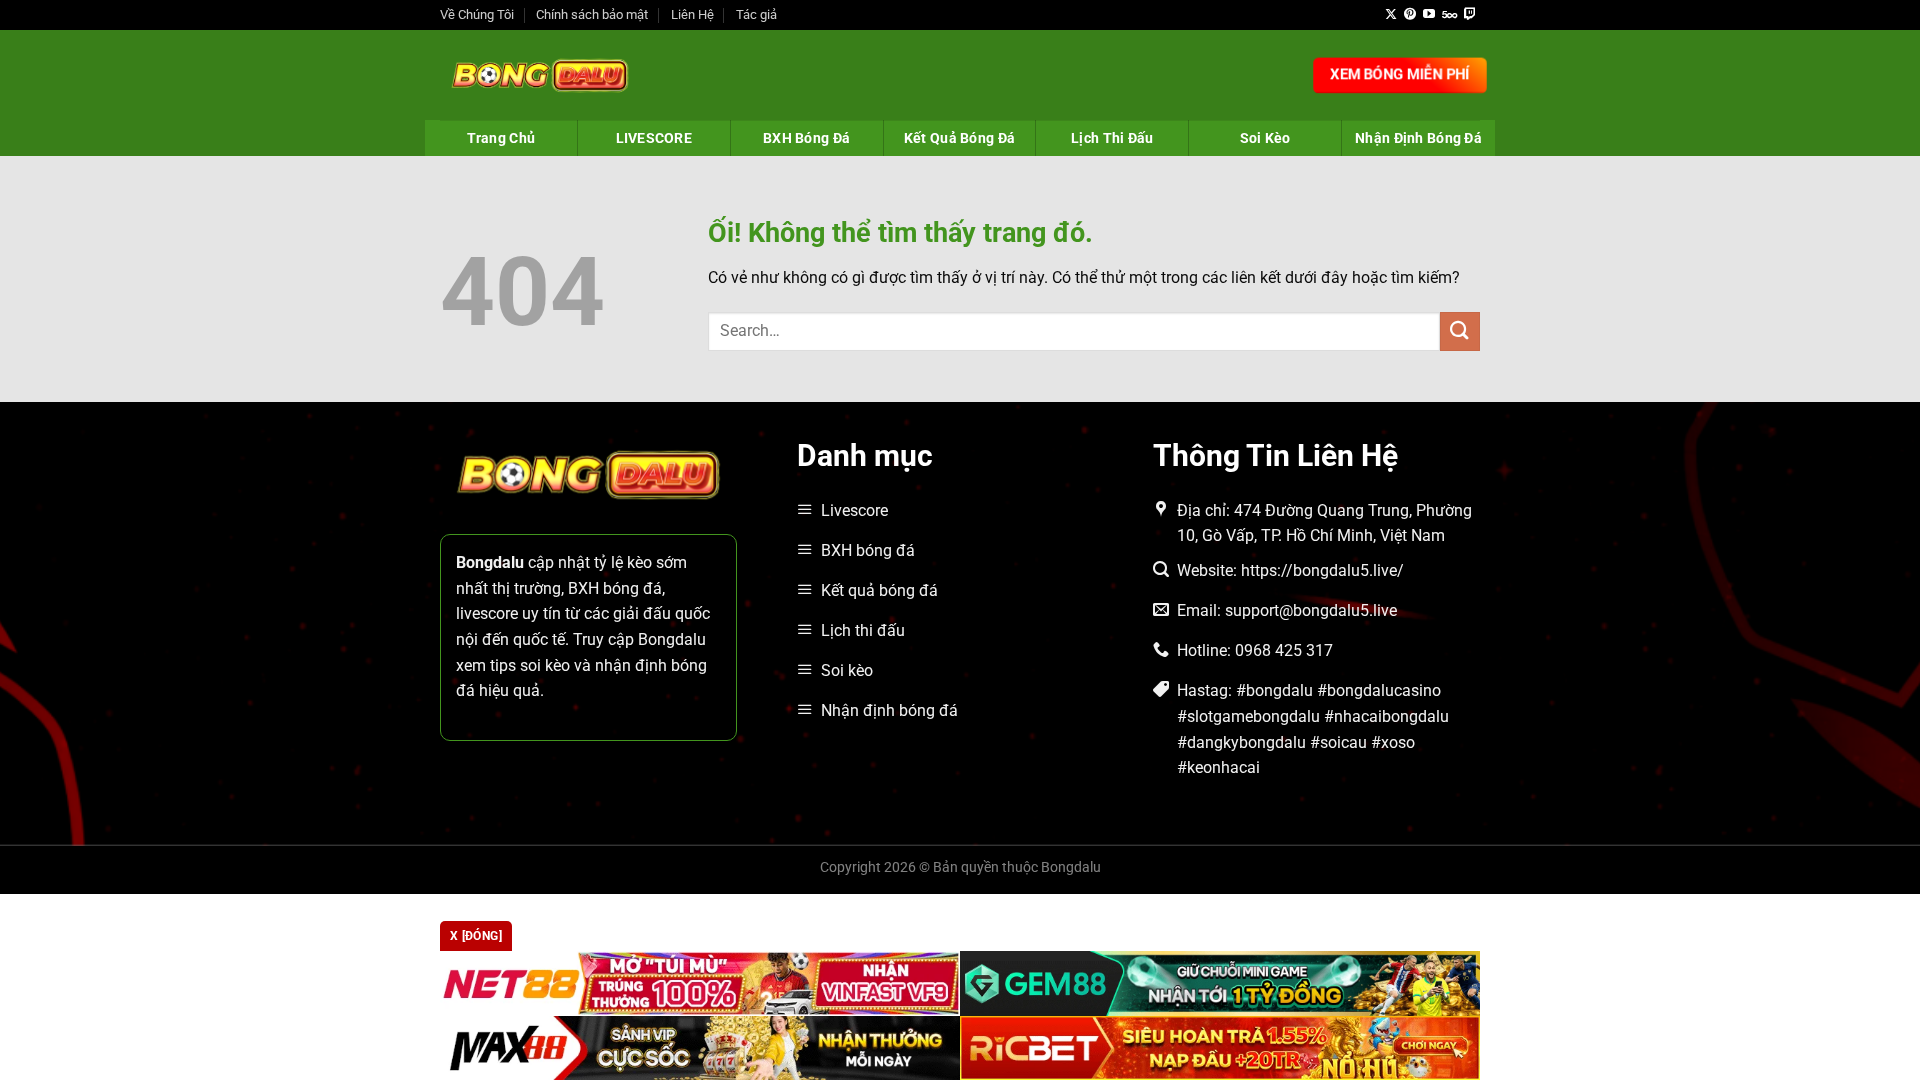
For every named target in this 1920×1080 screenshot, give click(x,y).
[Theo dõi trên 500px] (1449, 15)
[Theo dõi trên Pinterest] (1410, 15)
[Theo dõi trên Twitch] (1470, 15)
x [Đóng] (476, 936)
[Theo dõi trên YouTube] (1429, 15)
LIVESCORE (654, 138)
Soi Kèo (1265, 138)
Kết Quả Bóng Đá (959, 138)
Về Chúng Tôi (477, 14)
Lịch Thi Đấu (1112, 138)
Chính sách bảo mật (592, 14)
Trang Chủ (501, 138)
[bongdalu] (540, 75)
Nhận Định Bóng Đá (1418, 138)
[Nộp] (1460, 331)
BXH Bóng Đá (806, 138)
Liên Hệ (692, 14)
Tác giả (756, 14)
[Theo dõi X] (1391, 15)
